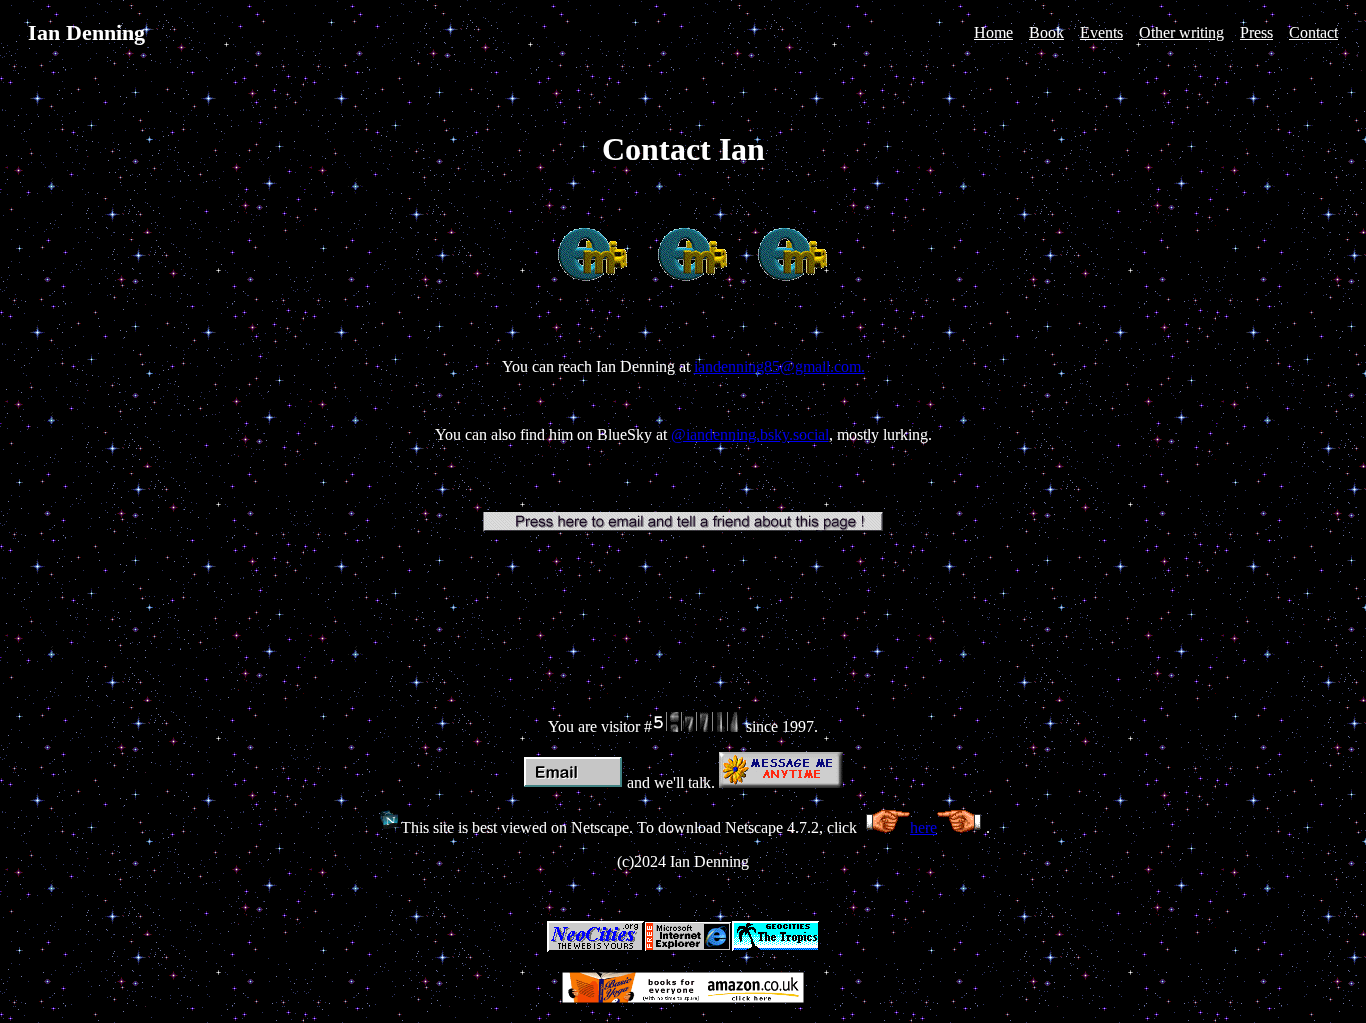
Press (1256, 32)
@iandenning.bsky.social (750, 434)
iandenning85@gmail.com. (779, 366)
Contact (1313, 32)
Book (1046, 32)
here (923, 827)
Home (993, 32)
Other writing (1181, 32)
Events (1101, 32)
